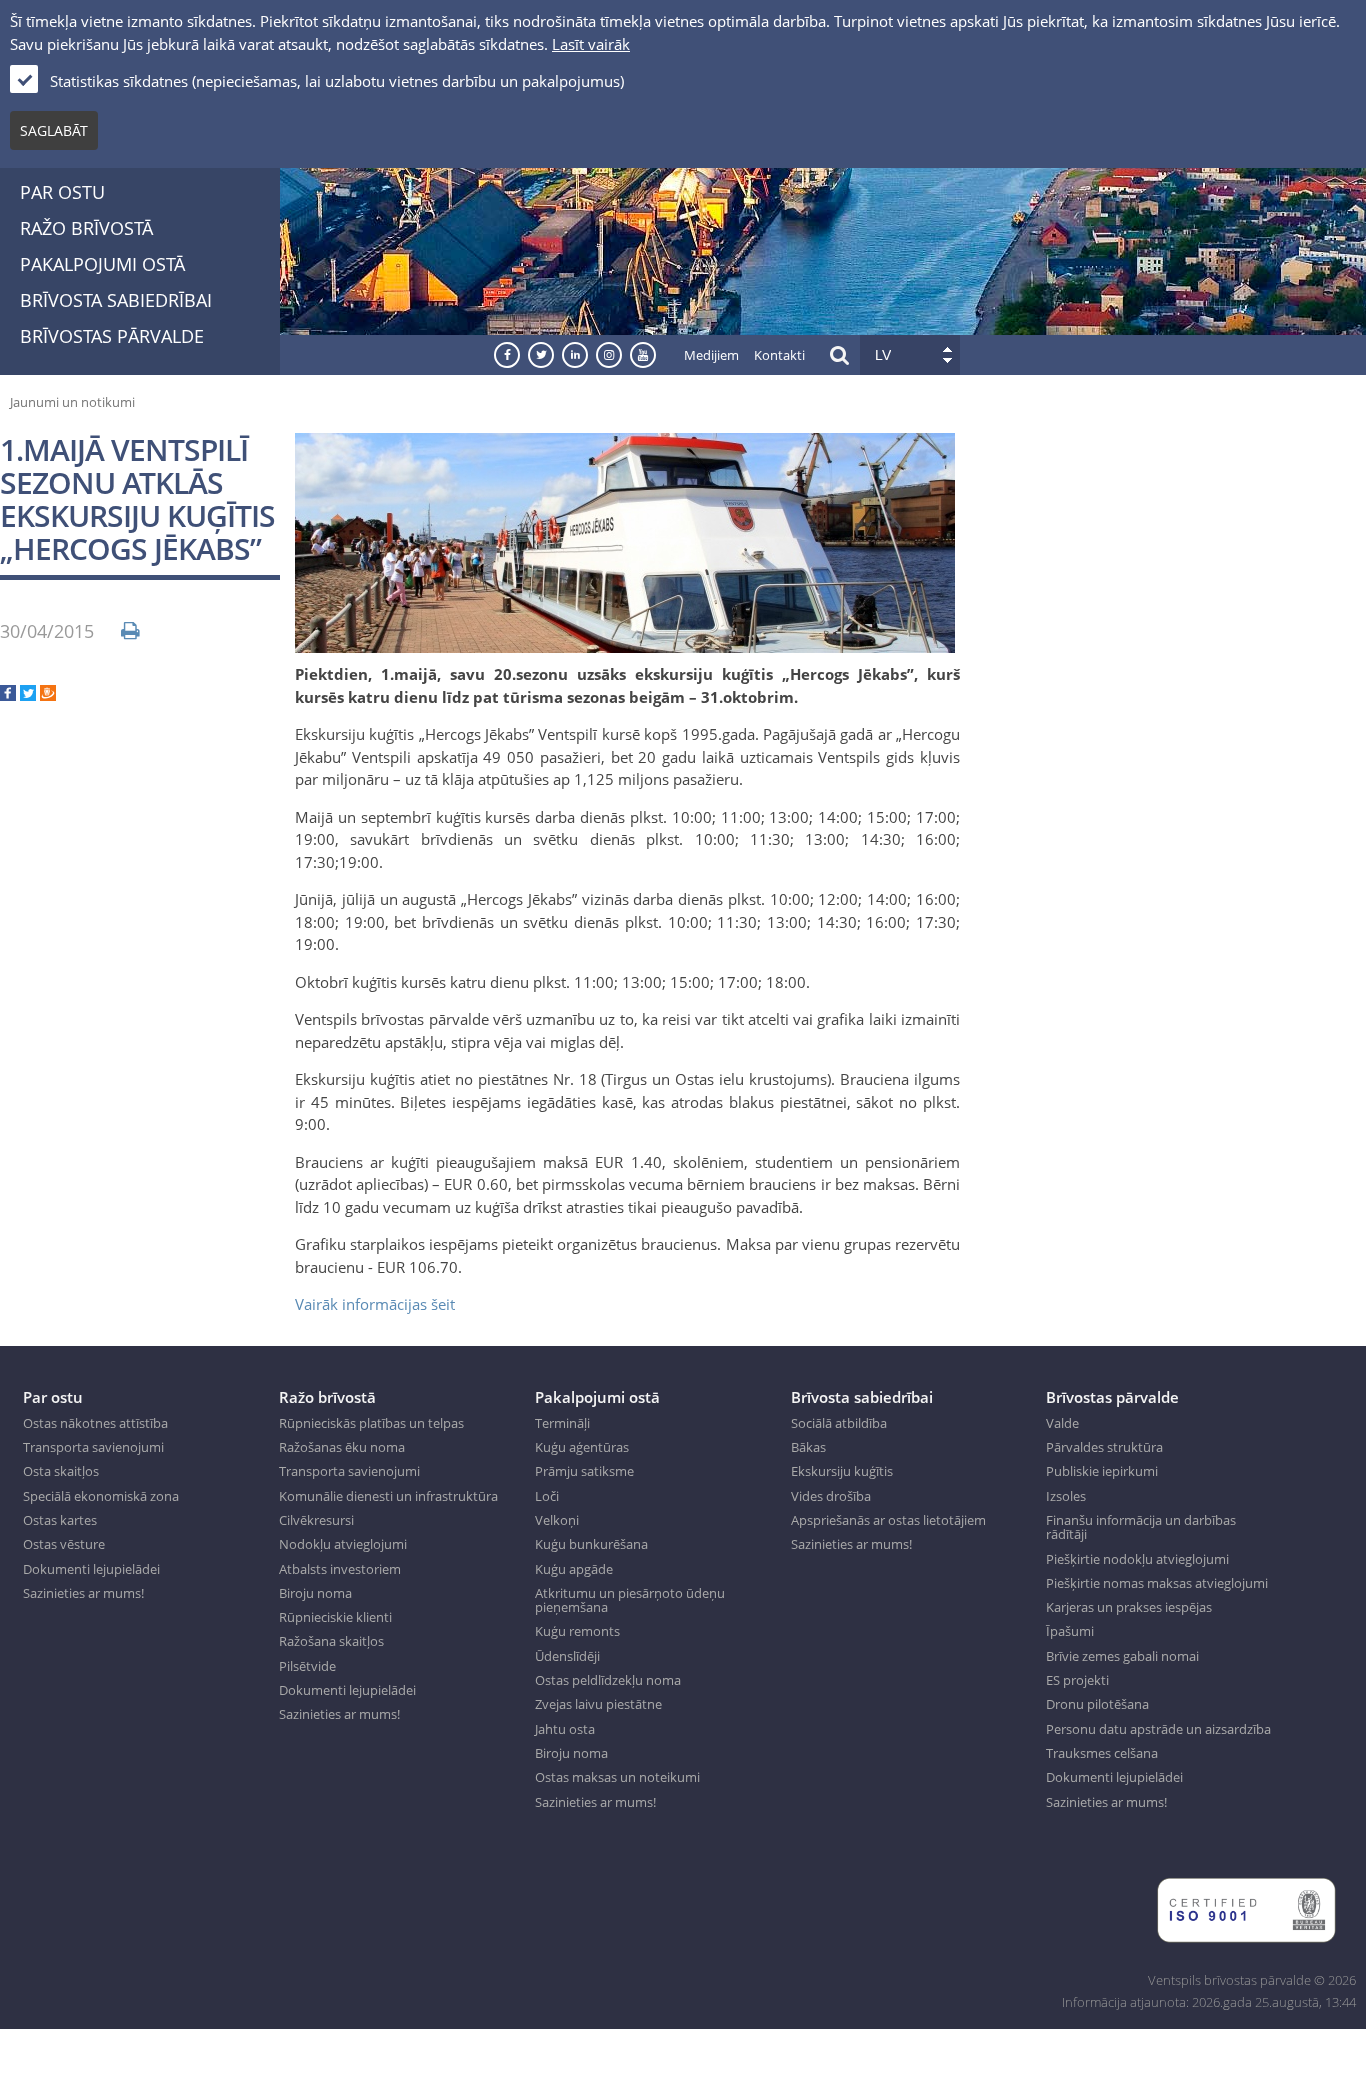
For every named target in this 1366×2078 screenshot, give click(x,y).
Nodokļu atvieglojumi (343, 1544)
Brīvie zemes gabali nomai (1122, 1656)
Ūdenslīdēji (567, 1656)
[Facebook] (8, 695)
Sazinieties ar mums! (83, 1593)
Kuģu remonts (577, 1631)
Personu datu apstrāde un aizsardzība (1158, 1729)
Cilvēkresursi (316, 1520)
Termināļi (562, 1423)
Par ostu (62, 192)
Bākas (808, 1447)
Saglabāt (54, 130)
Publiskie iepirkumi (1102, 1471)
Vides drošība (831, 1496)
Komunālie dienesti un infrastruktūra (388, 1496)
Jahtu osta (565, 1729)
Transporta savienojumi (93, 1447)
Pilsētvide (307, 1666)
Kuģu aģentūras (582, 1447)
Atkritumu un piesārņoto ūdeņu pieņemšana (630, 1600)
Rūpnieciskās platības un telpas (371, 1423)
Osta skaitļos (61, 1471)
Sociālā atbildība (839, 1423)
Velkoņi (557, 1520)
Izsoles (1066, 1496)
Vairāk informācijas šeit (375, 1304)
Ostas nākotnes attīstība (95, 1423)
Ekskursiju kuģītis (842, 1471)
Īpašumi (1070, 1631)
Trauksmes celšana (1102, 1753)
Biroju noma (315, 1593)
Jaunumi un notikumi (72, 402)
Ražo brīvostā (86, 228)
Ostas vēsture (64, 1544)
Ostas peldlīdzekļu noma (608, 1680)
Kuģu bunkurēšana (591, 1544)
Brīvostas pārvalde (112, 336)
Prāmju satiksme (584, 1471)
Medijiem (711, 355)
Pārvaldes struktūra (1104, 1447)
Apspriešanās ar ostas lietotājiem (888, 1520)
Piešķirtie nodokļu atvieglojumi (1137, 1559)
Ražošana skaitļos (331, 1641)
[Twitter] (28, 695)
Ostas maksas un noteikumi (617, 1777)
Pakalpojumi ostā (102, 264)
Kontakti (779, 355)
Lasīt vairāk (591, 44)
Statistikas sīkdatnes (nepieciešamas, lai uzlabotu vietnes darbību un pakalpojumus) (337, 81)
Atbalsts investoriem (340, 1569)
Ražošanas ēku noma (342, 1447)
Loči (547, 1496)
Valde (1062, 1423)
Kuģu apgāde (574, 1569)
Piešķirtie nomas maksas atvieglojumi (1157, 1583)
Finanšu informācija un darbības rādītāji (1141, 1527)
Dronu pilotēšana (1097, 1704)
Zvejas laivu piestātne (598, 1704)
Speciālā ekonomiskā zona (101, 1496)
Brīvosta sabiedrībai (116, 300)
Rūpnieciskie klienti (335, 1617)
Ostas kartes (60, 1520)
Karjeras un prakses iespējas (1129, 1607)
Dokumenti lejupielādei (91, 1569)
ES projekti (1077, 1680)
